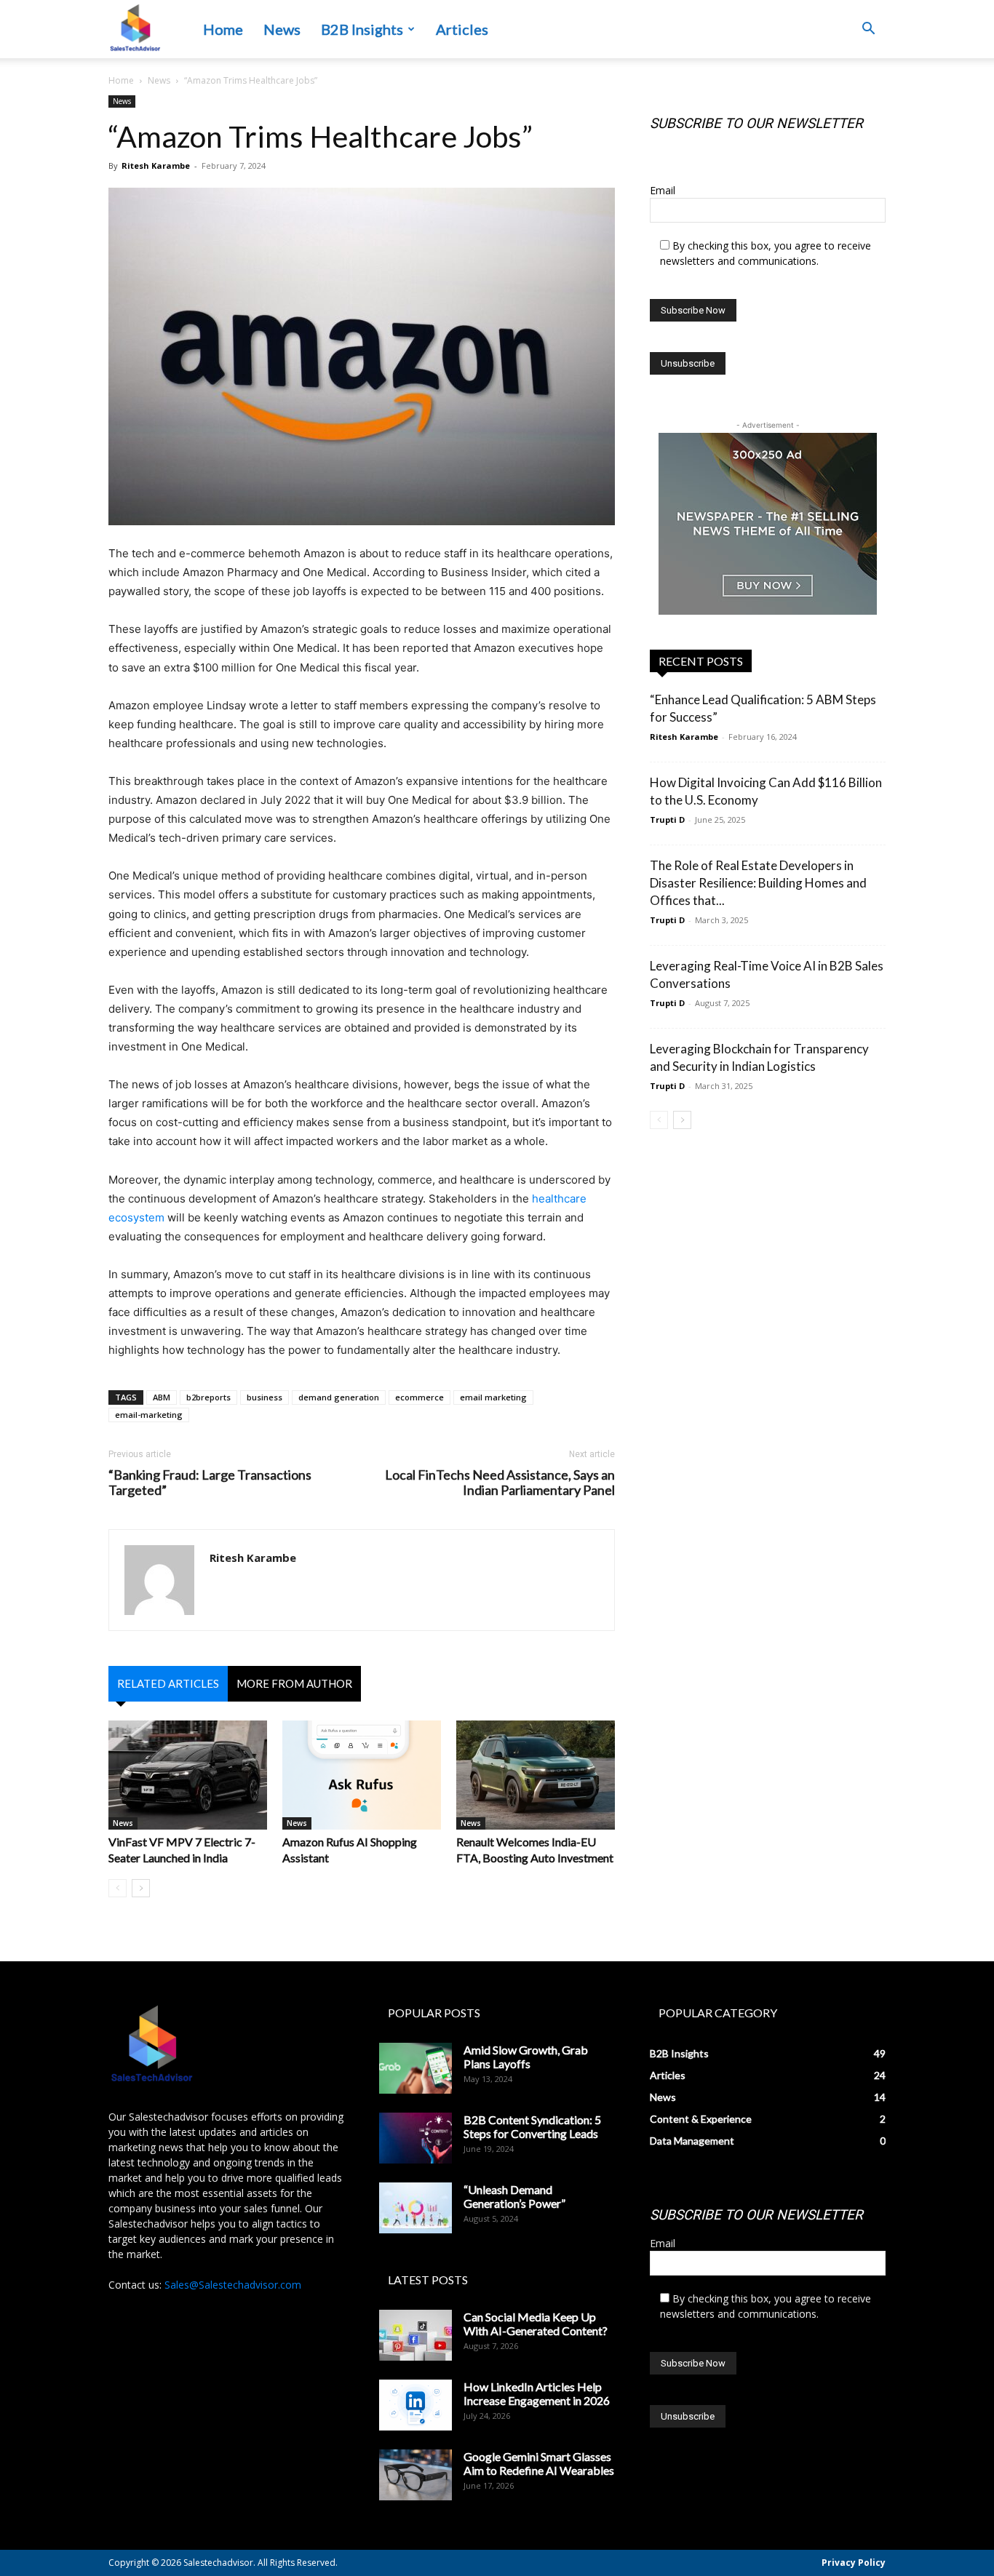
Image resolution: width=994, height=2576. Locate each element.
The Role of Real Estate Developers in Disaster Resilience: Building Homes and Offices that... (758, 883)
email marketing (493, 1397)
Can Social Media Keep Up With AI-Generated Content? (536, 2324)
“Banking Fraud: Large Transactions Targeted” (210, 1483)
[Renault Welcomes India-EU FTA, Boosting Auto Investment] (536, 1775)
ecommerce (420, 1397)
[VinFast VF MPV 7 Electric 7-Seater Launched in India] (188, 1775)
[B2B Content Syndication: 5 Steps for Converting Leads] (416, 2138)
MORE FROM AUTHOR (294, 1683)
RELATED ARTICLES (168, 1683)
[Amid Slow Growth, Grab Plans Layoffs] (416, 2068)
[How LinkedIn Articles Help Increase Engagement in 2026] (416, 2405)
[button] (868, 30)
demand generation (339, 1397)
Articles (462, 29)
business (265, 1397)
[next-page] (141, 1888)
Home (223, 29)
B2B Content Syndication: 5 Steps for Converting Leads (532, 2126)
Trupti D (667, 820)
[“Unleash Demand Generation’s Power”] (416, 2208)
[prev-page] (118, 1888)
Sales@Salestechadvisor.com (233, 2285)
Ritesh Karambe (156, 166)
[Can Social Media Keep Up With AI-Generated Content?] (416, 2335)
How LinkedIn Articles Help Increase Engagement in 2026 (537, 2393)
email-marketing (149, 1415)
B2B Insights (362, 29)
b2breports (208, 1397)
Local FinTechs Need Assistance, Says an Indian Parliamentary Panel (500, 1483)
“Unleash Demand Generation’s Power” (514, 2196)
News (282, 29)
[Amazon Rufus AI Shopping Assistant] (362, 1775)
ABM (162, 1397)
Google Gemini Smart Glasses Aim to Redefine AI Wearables (539, 2463)
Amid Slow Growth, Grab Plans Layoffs (526, 2057)
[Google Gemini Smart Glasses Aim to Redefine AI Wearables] (416, 2475)
